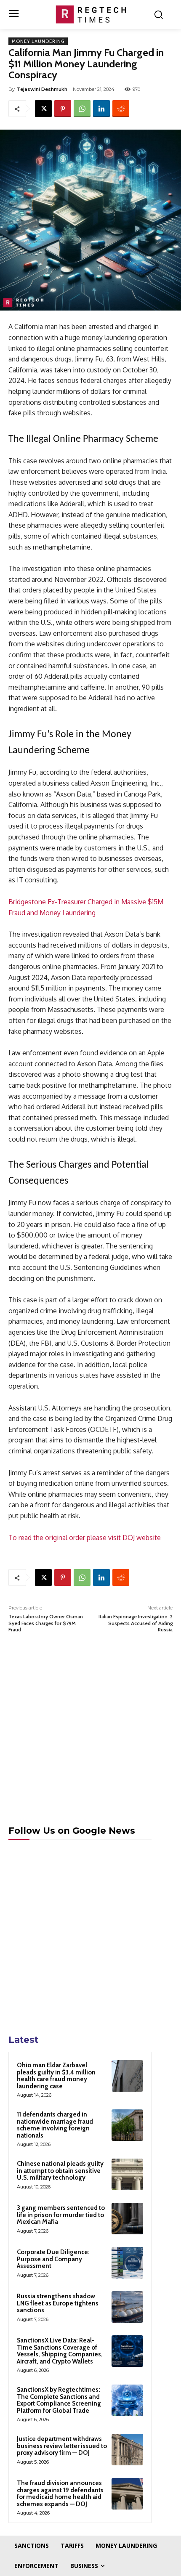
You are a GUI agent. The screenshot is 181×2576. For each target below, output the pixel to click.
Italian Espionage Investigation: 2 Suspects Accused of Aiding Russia (136, 1623)
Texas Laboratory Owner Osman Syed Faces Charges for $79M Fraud (46, 1623)
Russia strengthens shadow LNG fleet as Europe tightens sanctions (58, 2303)
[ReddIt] (121, 109)
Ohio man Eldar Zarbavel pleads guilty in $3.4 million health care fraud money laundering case (56, 2076)
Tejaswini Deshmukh (42, 89)
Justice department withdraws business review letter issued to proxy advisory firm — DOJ (62, 2446)
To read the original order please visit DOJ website (85, 1538)
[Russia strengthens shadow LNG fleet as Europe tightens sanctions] (127, 2307)
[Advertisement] (90, 1737)
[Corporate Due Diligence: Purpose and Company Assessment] (127, 2263)
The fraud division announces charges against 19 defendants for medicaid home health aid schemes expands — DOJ (60, 2494)
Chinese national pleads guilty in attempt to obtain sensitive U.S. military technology (60, 2171)
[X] (43, 109)
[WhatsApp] (82, 109)
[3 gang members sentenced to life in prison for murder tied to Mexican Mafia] (127, 2219)
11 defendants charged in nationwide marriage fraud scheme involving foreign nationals (55, 2125)
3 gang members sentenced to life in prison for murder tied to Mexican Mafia (61, 2215)
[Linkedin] (101, 109)
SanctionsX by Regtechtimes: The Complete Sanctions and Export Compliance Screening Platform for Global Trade (59, 2400)
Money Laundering (38, 41)
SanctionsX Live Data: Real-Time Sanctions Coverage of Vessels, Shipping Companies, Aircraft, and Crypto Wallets (60, 2351)
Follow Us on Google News (72, 1831)
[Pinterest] (63, 109)
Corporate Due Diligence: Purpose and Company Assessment (53, 2259)
